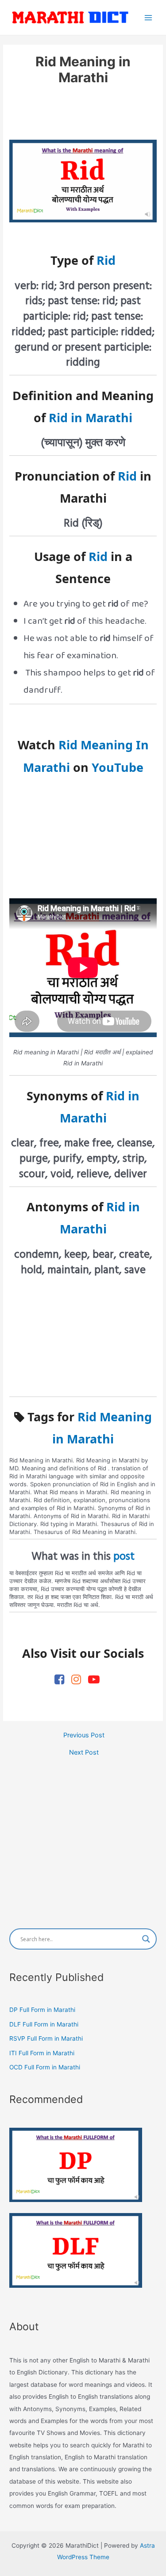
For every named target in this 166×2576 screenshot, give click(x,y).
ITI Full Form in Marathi (42, 2053)
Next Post (84, 1753)
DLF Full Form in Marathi (44, 2024)
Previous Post (84, 1735)
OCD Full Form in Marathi (45, 2067)
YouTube (118, 767)
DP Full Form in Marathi (42, 2010)
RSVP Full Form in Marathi (46, 2038)
